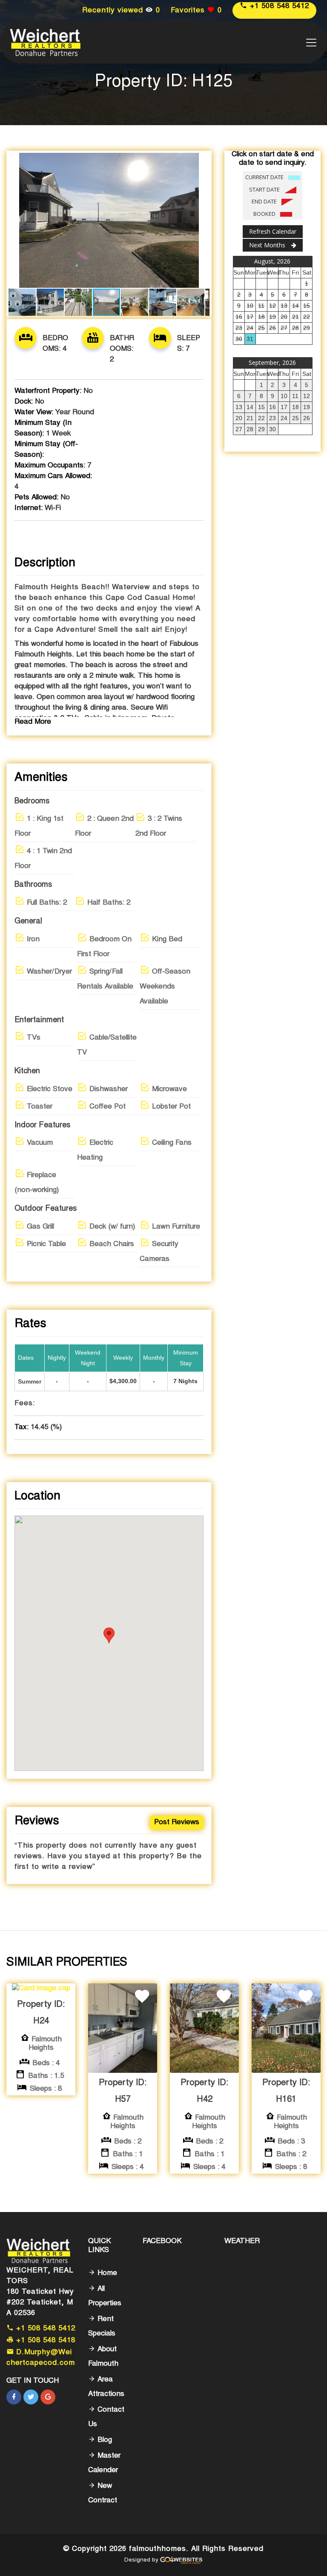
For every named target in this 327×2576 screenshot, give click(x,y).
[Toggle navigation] (311, 43)
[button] (202, 160)
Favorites (196, 11)
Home (106, 2274)
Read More (33, 722)
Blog (104, 2440)
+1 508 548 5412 (278, 7)
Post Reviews (177, 1823)
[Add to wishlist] (142, 1997)
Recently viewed (121, 11)
